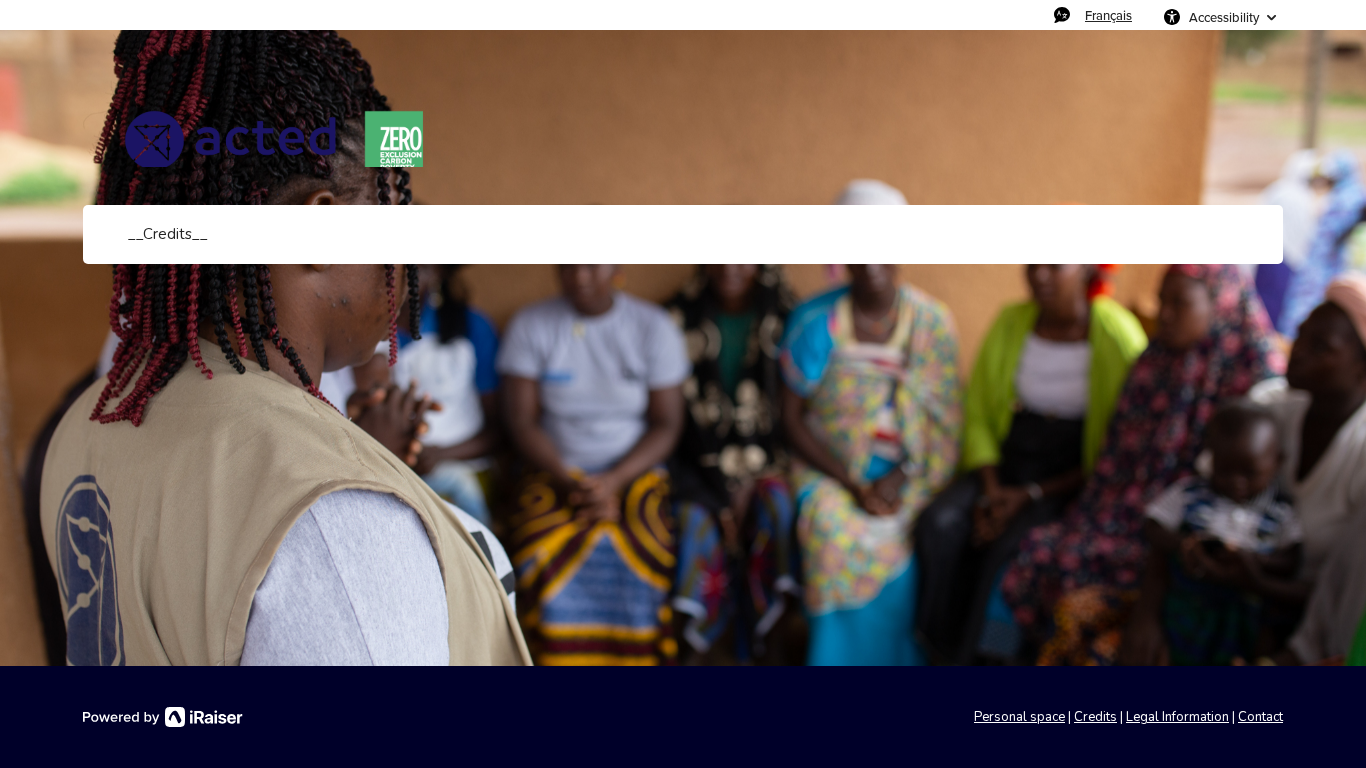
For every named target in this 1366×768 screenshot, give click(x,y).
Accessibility (1224, 17)
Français (1108, 15)
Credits (1095, 717)
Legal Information (1177, 717)
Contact (1260, 717)
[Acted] (273, 117)
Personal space (1019, 717)
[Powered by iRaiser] (163, 717)
